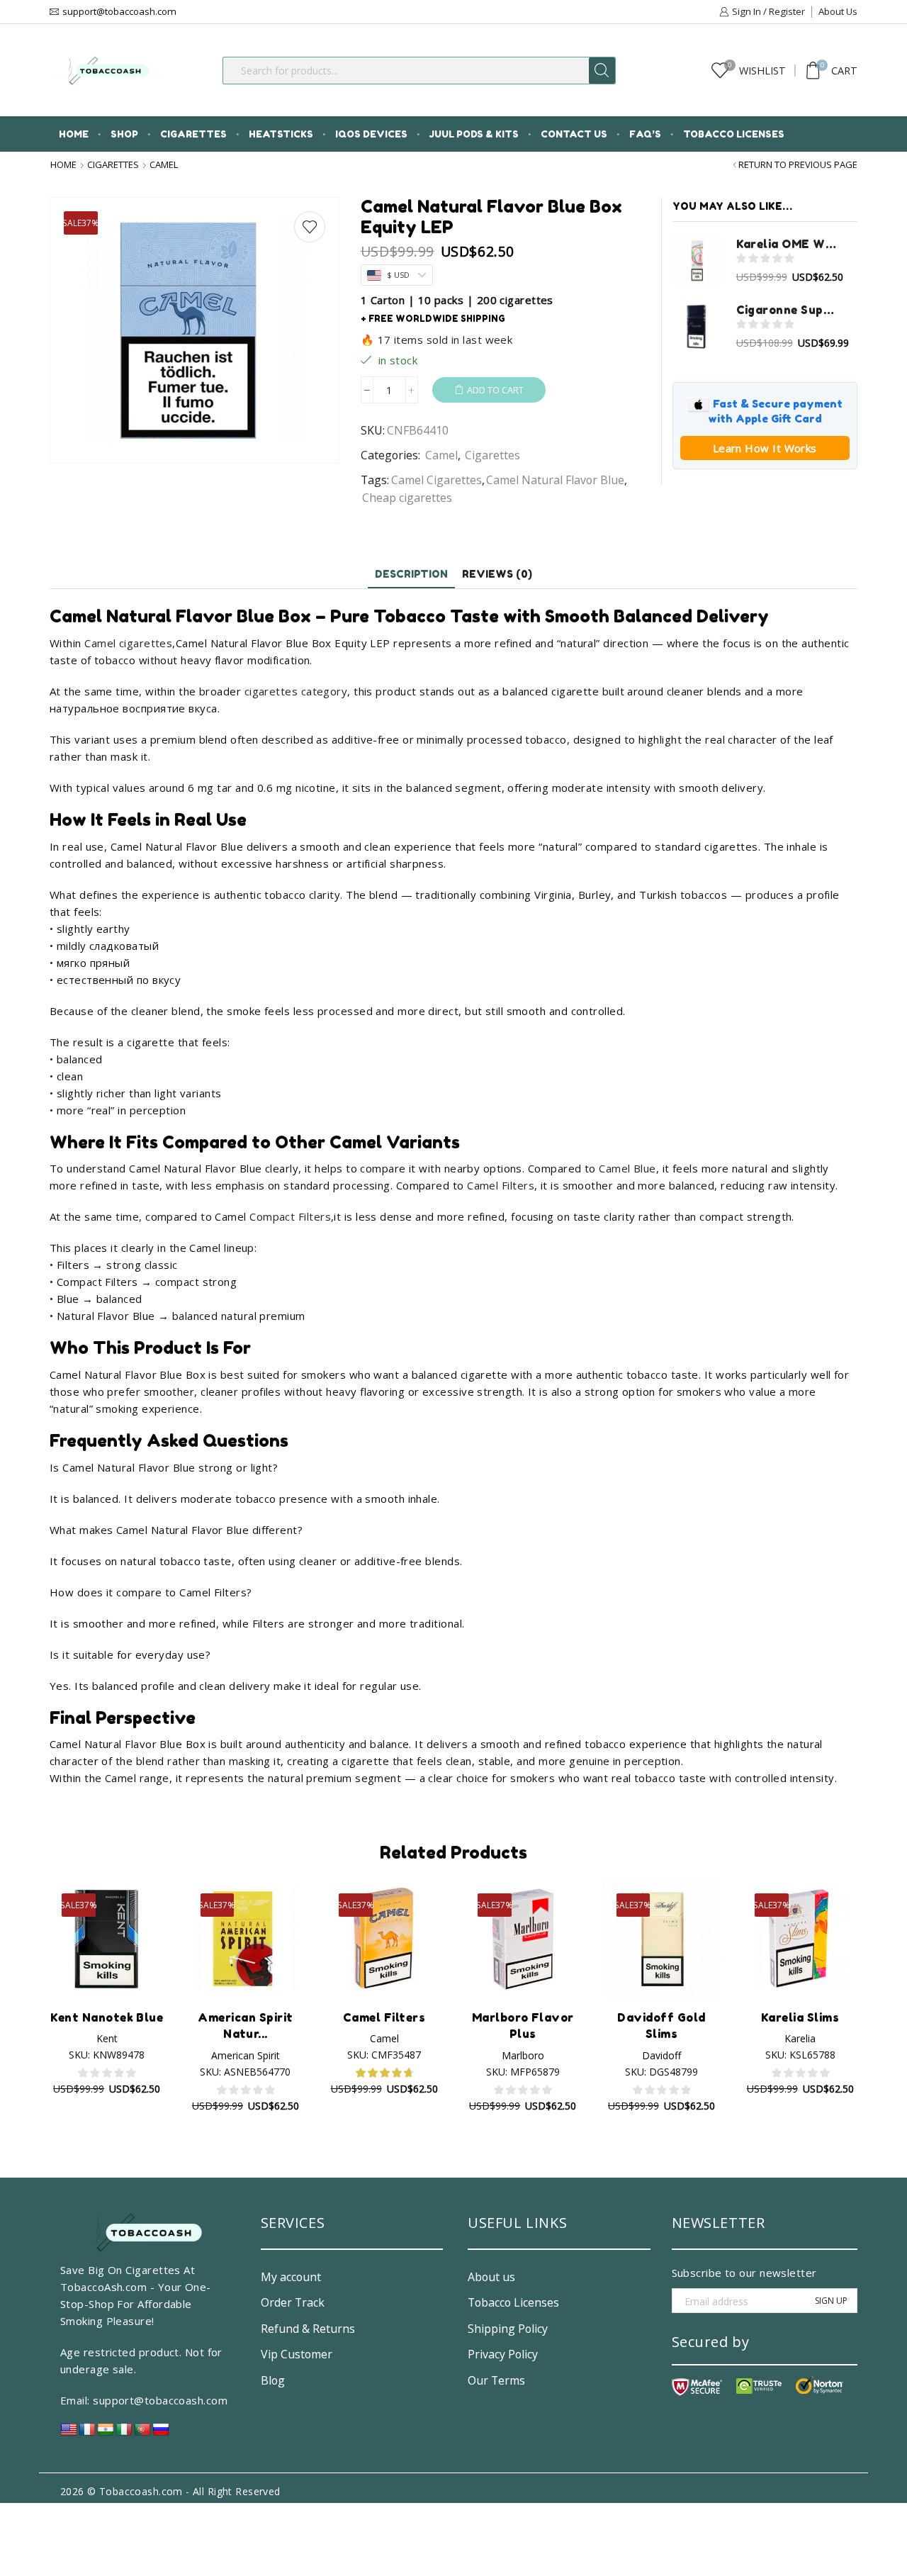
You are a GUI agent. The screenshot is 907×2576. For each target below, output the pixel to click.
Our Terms (496, 2380)
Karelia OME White (788, 244)
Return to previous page (798, 165)
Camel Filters (501, 1185)
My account (291, 2277)
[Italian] (124, 2433)
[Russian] (161, 2433)
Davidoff (661, 2055)
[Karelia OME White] (697, 261)
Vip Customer (297, 2354)
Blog (273, 2380)
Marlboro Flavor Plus (523, 2026)
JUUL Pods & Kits (474, 134)
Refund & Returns (308, 2329)
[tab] (411, 574)
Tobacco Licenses (734, 134)
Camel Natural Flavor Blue (555, 480)
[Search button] (602, 71)
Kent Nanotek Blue (107, 2017)
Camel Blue (627, 1168)
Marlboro (523, 2055)
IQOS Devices (371, 134)
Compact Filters (290, 1216)
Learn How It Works (765, 448)
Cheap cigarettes (407, 498)
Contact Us (574, 134)
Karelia (800, 2038)
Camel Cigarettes (436, 480)
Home (74, 134)
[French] (87, 2433)
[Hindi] (106, 2433)
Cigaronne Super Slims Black (788, 310)
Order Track (293, 2302)
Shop (124, 134)
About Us (838, 11)
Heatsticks (281, 134)
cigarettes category (296, 691)
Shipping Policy (508, 2329)
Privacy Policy (503, 2354)
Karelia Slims (800, 2017)
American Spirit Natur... (245, 2026)
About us (491, 2277)
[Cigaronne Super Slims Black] (697, 327)
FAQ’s (645, 134)
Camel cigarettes (128, 643)
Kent (107, 2038)
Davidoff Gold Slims (661, 2026)
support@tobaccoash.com (160, 2400)
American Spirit (246, 2055)
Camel (164, 165)
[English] (69, 2433)
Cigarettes (193, 134)
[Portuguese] (142, 2433)
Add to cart (495, 390)
